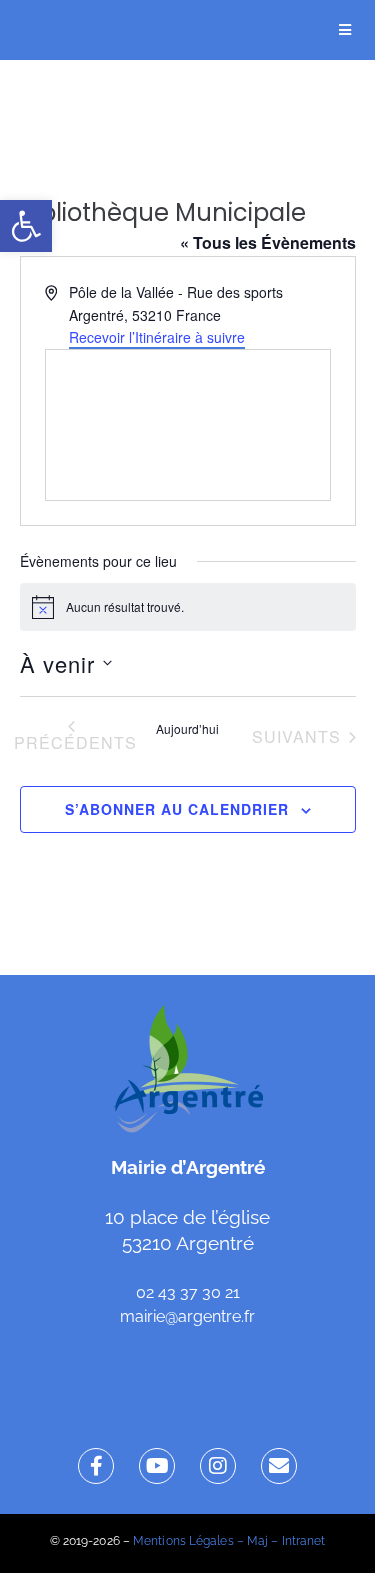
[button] (26, 226)
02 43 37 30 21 (188, 1292)
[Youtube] (157, 1466)
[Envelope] (279, 1466)
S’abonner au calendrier (177, 809)
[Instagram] (218, 1466)
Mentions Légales (183, 1541)
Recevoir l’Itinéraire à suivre (157, 337)
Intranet (304, 1541)
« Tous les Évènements (268, 242)
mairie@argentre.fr (187, 1316)
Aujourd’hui (187, 729)
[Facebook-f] (96, 1466)
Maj (257, 1541)
